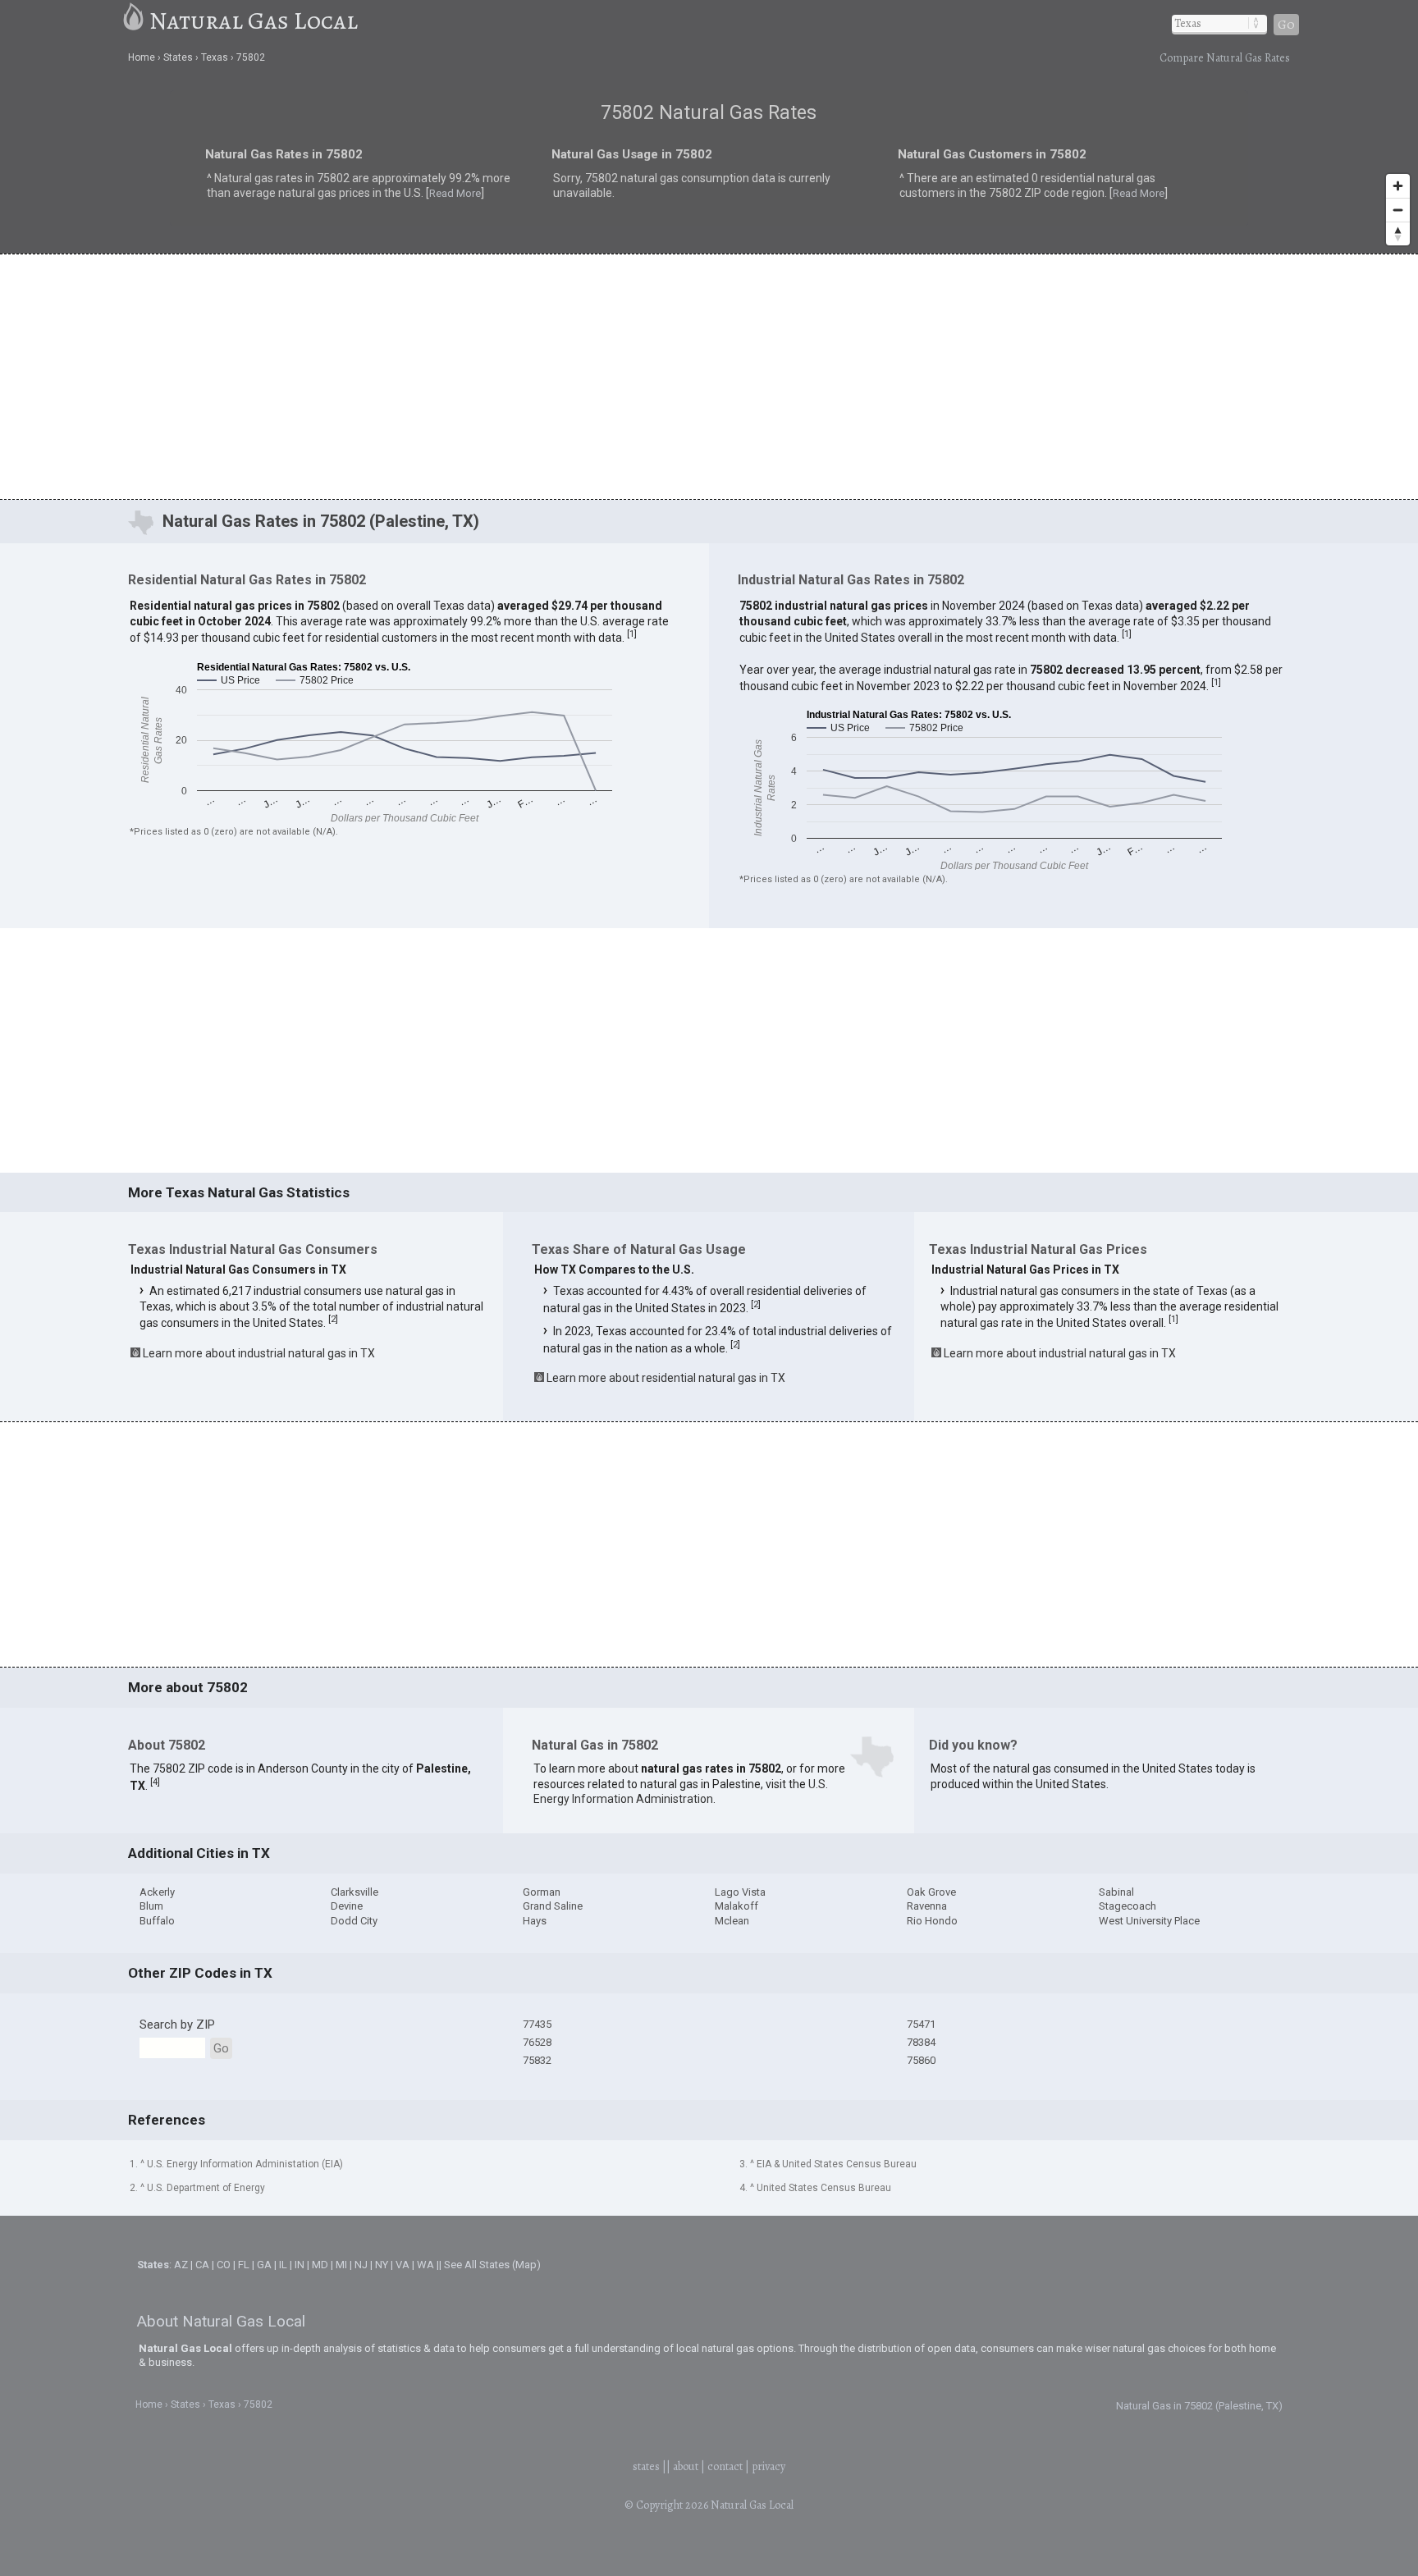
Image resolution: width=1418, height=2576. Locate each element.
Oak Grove (931, 1892)
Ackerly (157, 1892)
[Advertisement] (709, 376)
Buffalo (157, 1921)
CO (224, 2265)
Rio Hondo (932, 1921)
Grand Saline (553, 1906)
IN (300, 2265)
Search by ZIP (177, 2025)
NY (382, 2265)
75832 (537, 2060)
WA (425, 2265)
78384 (921, 2042)
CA (202, 2265)
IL (283, 2265)
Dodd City (354, 1921)
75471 (921, 2024)
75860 (921, 2060)
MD (320, 2265)
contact (725, 2466)
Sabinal (1116, 1892)
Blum (151, 1906)
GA (264, 2265)
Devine (347, 1906)
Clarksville (354, 1892)
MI (341, 2265)
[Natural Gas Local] (134, 21)
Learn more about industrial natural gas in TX (259, 1353)
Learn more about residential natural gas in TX (666, 1378)
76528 (537, 2042)
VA (403, 2265)
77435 (537, 2024)
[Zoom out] (1398, 210)
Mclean (732, 1921)
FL (244, 2265)
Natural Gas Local (254, 21)
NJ (361, 2265)
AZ (181, 2265)
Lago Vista (740, 1892)
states (646, 2466)
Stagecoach (1128, 1906)
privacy (768, 2466)
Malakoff (736, 1906)
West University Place (1149, 1921)
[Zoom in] (1398, 186)
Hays (535, 1921)
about (686, 2466)
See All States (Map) (492, 2265)
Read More (295, 198)
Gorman (542, 1892)
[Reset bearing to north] (1398, 233)
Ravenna (927, 1906)
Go (1286, 25)
